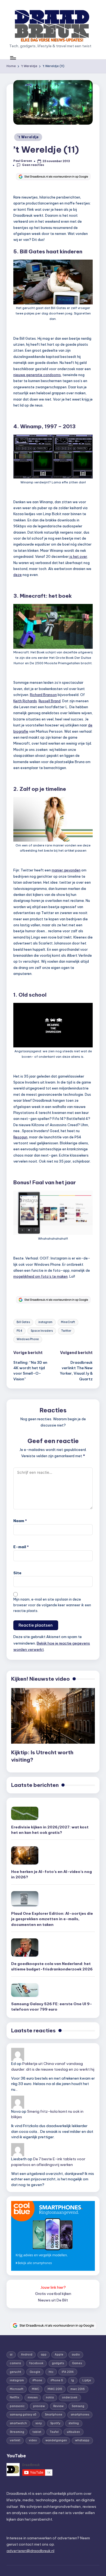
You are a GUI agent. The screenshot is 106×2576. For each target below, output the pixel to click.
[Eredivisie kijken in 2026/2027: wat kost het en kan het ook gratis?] (25, 1813)
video (33, 2440)
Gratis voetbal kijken (53, 2294)
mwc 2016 (78, 2389)
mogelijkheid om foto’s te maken (40, 1276)
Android (27, 2355)
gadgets (58, 2363)
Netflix (15, 2397)
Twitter (66, 1331)
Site (17, 1573)
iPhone (37, 2380)
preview (39, 2406)
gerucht (15, 2372)
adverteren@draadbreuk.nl (30, 2551)
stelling (74, 2423)
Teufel (54, 2432)
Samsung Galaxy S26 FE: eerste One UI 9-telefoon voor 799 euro (52, 2007)
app (44, 2355)
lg (73, 2380)
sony (39, 2423)
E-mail (21, 1547)
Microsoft (17, 2389)
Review (58, 2406)
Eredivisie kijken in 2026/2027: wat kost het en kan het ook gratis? (50, 1830)
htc (51, 2372)
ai (11, 2355)
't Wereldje (28, 137)
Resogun (20, 1137)
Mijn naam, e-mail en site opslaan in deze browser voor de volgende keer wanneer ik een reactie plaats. (52, 1605)
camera (15, 2363)
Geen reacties (33, 165)
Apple (59, 2355)
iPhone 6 (57, 2380)
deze (18, 575)
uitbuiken (73, 2432)
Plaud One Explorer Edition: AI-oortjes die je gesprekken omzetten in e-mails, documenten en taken (52, 1919)
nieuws (33, 2397)
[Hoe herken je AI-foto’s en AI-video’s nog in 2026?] (25, 1855)
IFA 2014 (68, 2372)
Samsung (78, 2406)
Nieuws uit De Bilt (53, 2300)
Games (77, 2363)
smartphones (80, 2415)
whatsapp (82, 2440)
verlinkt (15, 2440)
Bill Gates (23, 1322)
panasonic (17, 2406)
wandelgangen (56, 2440)
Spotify (55, 2423)
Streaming (17, 2432)
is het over (78, 556)
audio (76, 2355)
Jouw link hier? (53, 2287)
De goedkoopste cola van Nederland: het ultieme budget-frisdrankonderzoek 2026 (52, 1966)
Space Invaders (42, 1331)
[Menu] (13, 58)
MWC (35, 2389)
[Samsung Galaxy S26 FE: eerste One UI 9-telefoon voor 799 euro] (25, 1990)
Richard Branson (43, 695)
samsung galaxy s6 (23, 2415)
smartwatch (18, 2423)
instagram (45, 1322)
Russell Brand (50, 701)
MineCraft (68, 1322)
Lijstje (87, 2380)
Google (35, 2372)
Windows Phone (28, 1339)
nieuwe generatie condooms (37, 375)
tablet (37, 2432)
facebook (36, 2363)
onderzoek (70, 2397)
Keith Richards (25, 701)
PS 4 (19, 1331)
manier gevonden (66, 870)
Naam (20, 1521)
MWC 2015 (55, 2389)
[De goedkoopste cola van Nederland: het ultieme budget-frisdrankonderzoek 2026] (25, 1947)
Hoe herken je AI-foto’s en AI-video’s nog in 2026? (52, 1874)
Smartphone (54, 2415)
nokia (50, 2397)
